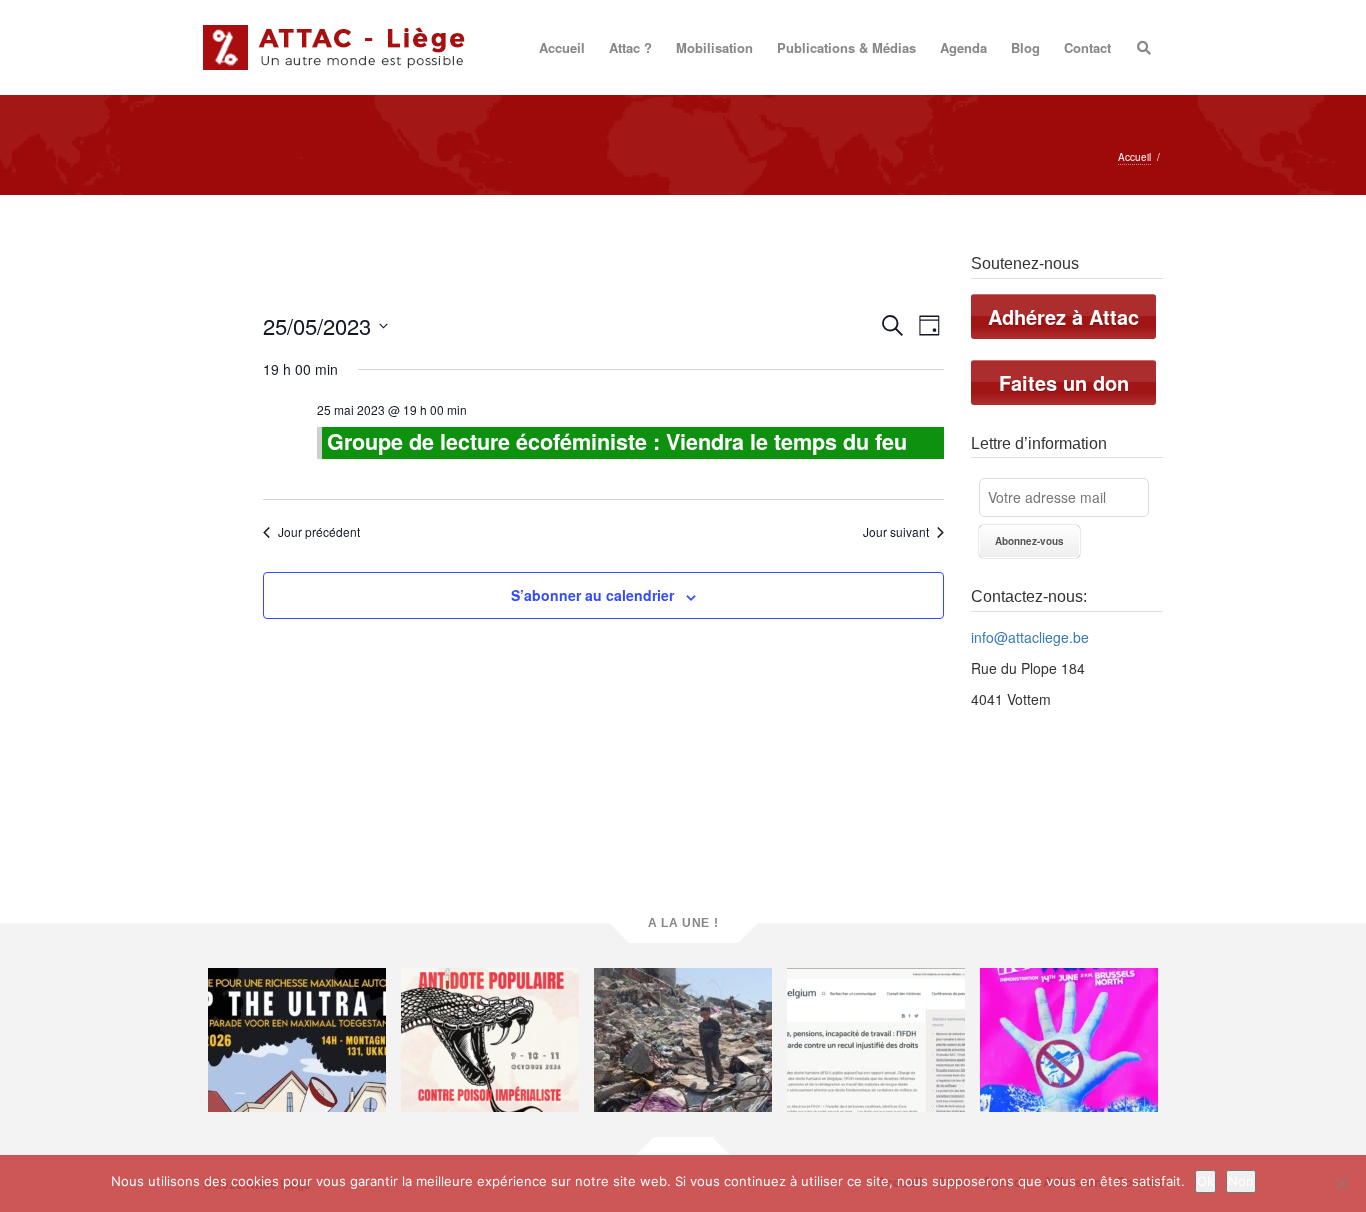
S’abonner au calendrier (592, 595)
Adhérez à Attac (1063, 316)
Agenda (963, 47)
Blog (1025, 47)
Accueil (562, 47)
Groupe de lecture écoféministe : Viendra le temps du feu (617, 441)
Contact (1087, 47)
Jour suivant (896, 532)
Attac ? (630, 47)
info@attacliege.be (1030, 637)
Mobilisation (714, 47)
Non (1241, 1181)
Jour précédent (319, 532)
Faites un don (1064, 382)
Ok (1205, 1181)
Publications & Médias (846, 47)
